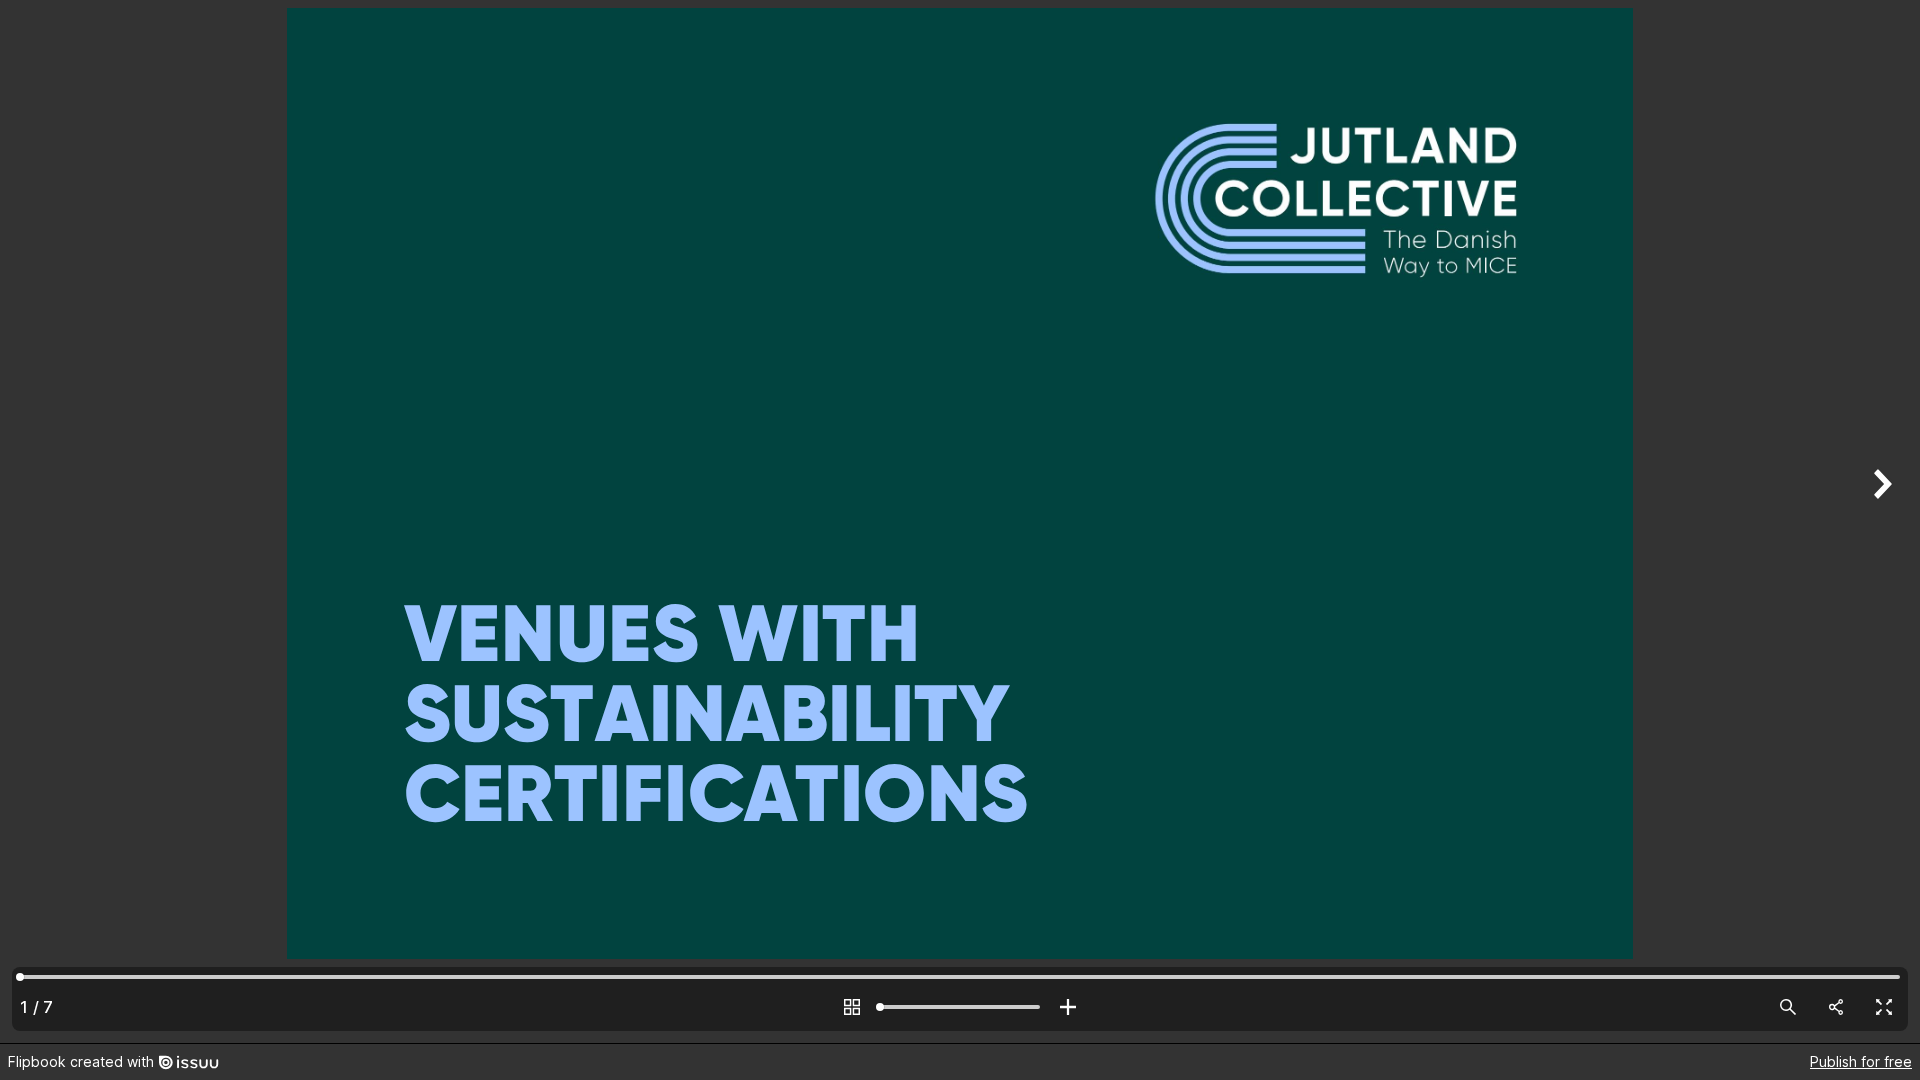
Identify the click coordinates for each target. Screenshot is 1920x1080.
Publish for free (1861, 1061)
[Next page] (1880, 521)
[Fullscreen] (1884, 1007)
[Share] (1836, 1007)
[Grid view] (852, 1007)
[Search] (1788, 1007)
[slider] (960, 1007)
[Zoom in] (1068, 1007)
